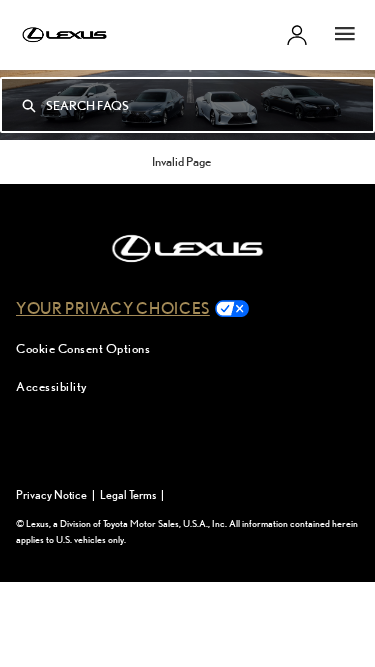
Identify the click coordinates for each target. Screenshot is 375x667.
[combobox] (209, 105)
